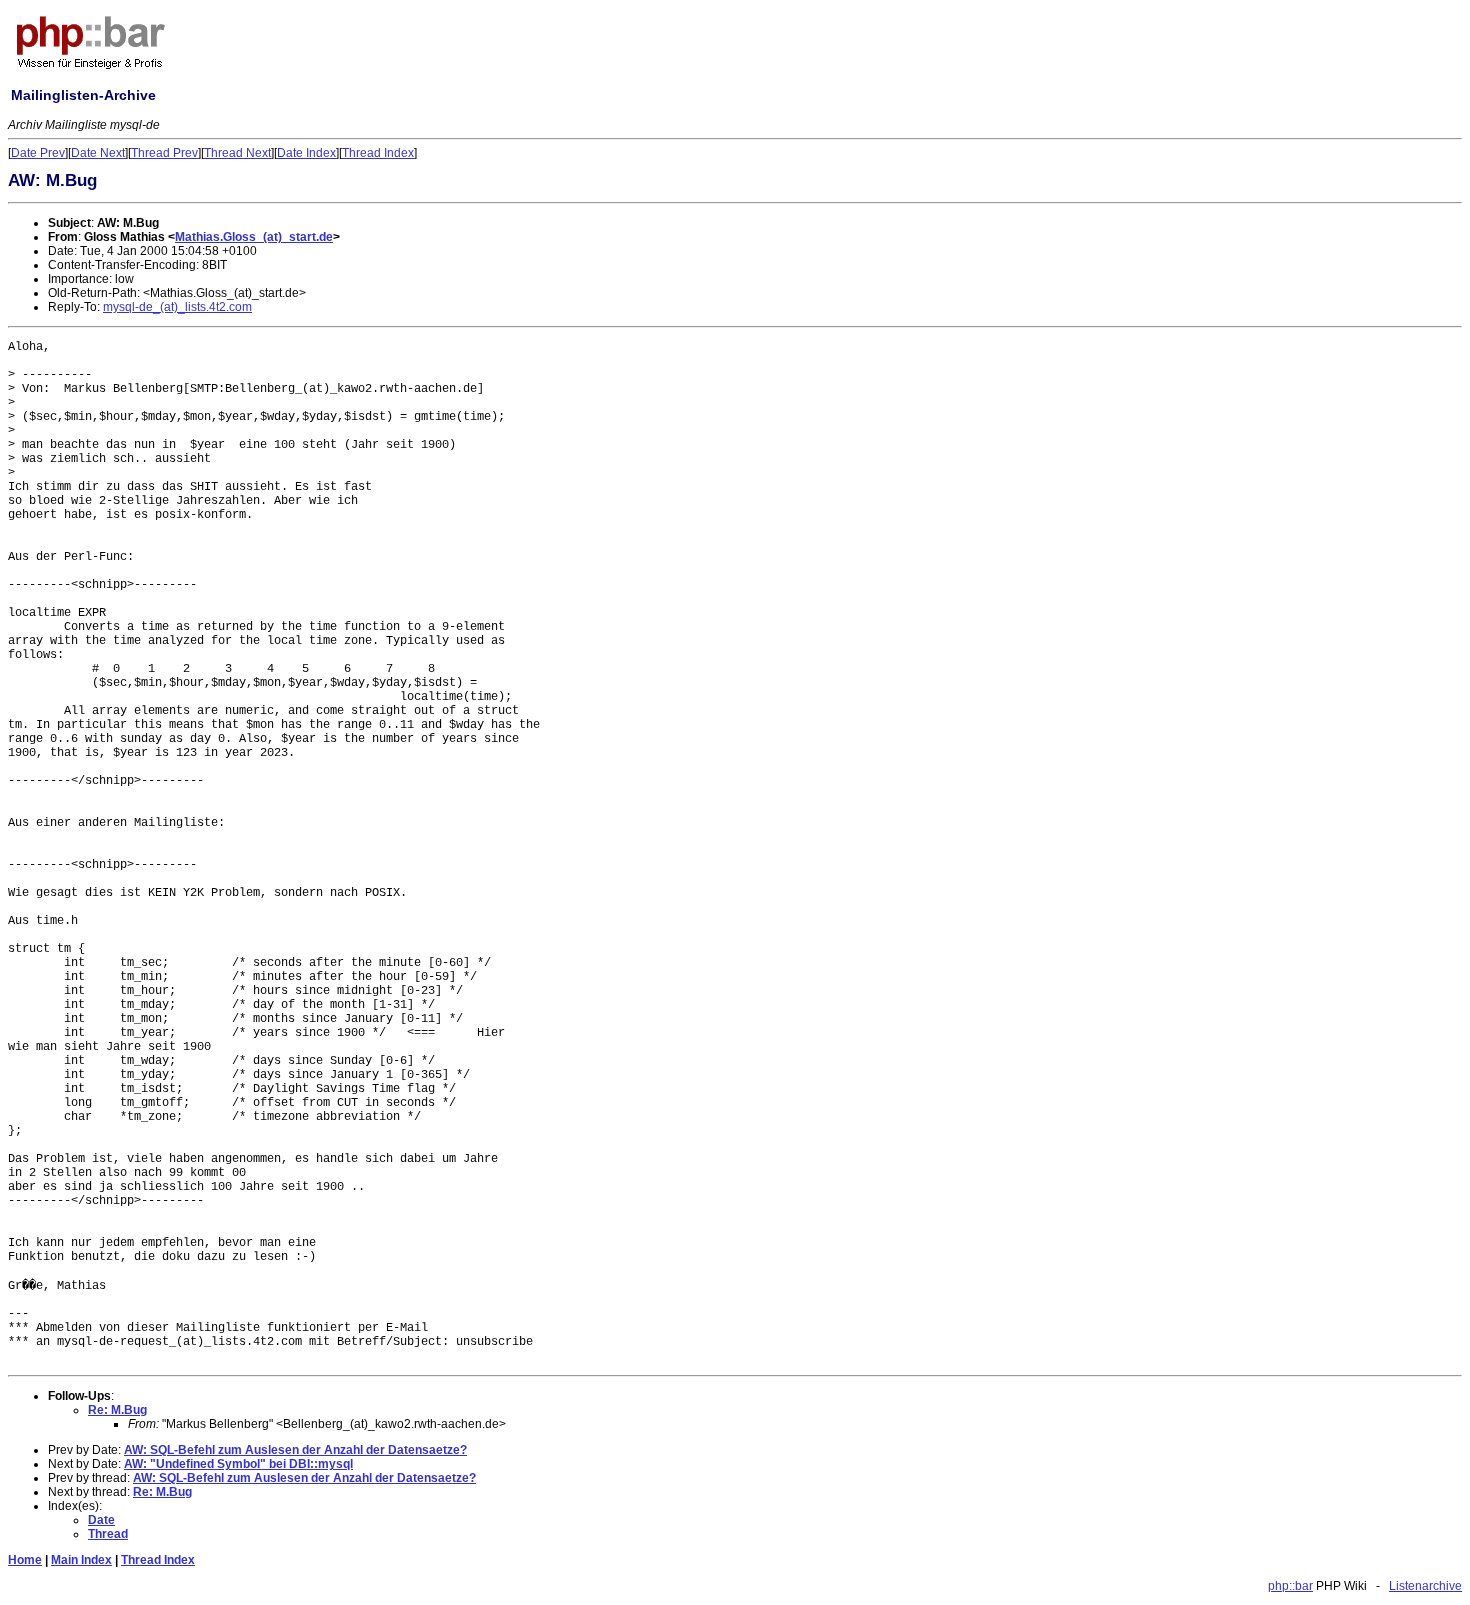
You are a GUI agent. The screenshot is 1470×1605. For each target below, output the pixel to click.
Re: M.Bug (117, 1410)
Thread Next (237, 153)
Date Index (306, 153)
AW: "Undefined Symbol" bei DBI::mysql (238, 1464)
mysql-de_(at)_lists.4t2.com (177, 307)
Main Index (81, 1560)
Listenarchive (1425, 1586)
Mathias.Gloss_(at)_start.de (254, 237)
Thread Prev (164, 153)
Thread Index (378, 153)
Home (25, 1560)
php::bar (1290, 1586)
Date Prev (38, 153)
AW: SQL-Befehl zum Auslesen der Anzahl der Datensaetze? (295, 1450)
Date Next (98, 153)
